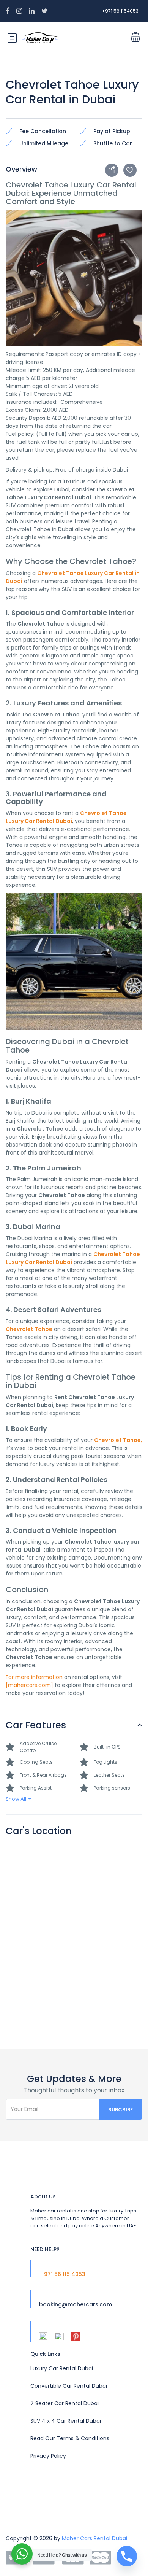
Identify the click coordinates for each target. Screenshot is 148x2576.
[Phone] (127, 2556)
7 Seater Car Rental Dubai (65, 2403)
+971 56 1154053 (120, 11)
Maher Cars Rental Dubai (94, 2538)
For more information (34, 1677)
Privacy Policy (48, 2456)
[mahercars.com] (29, 1685)
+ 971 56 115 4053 (62, 2274)
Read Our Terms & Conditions (70, 2438)
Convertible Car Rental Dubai (69, 2386)
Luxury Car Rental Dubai (62, 2368)
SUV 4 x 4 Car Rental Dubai (66, 2421)
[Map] (74, 1933)
